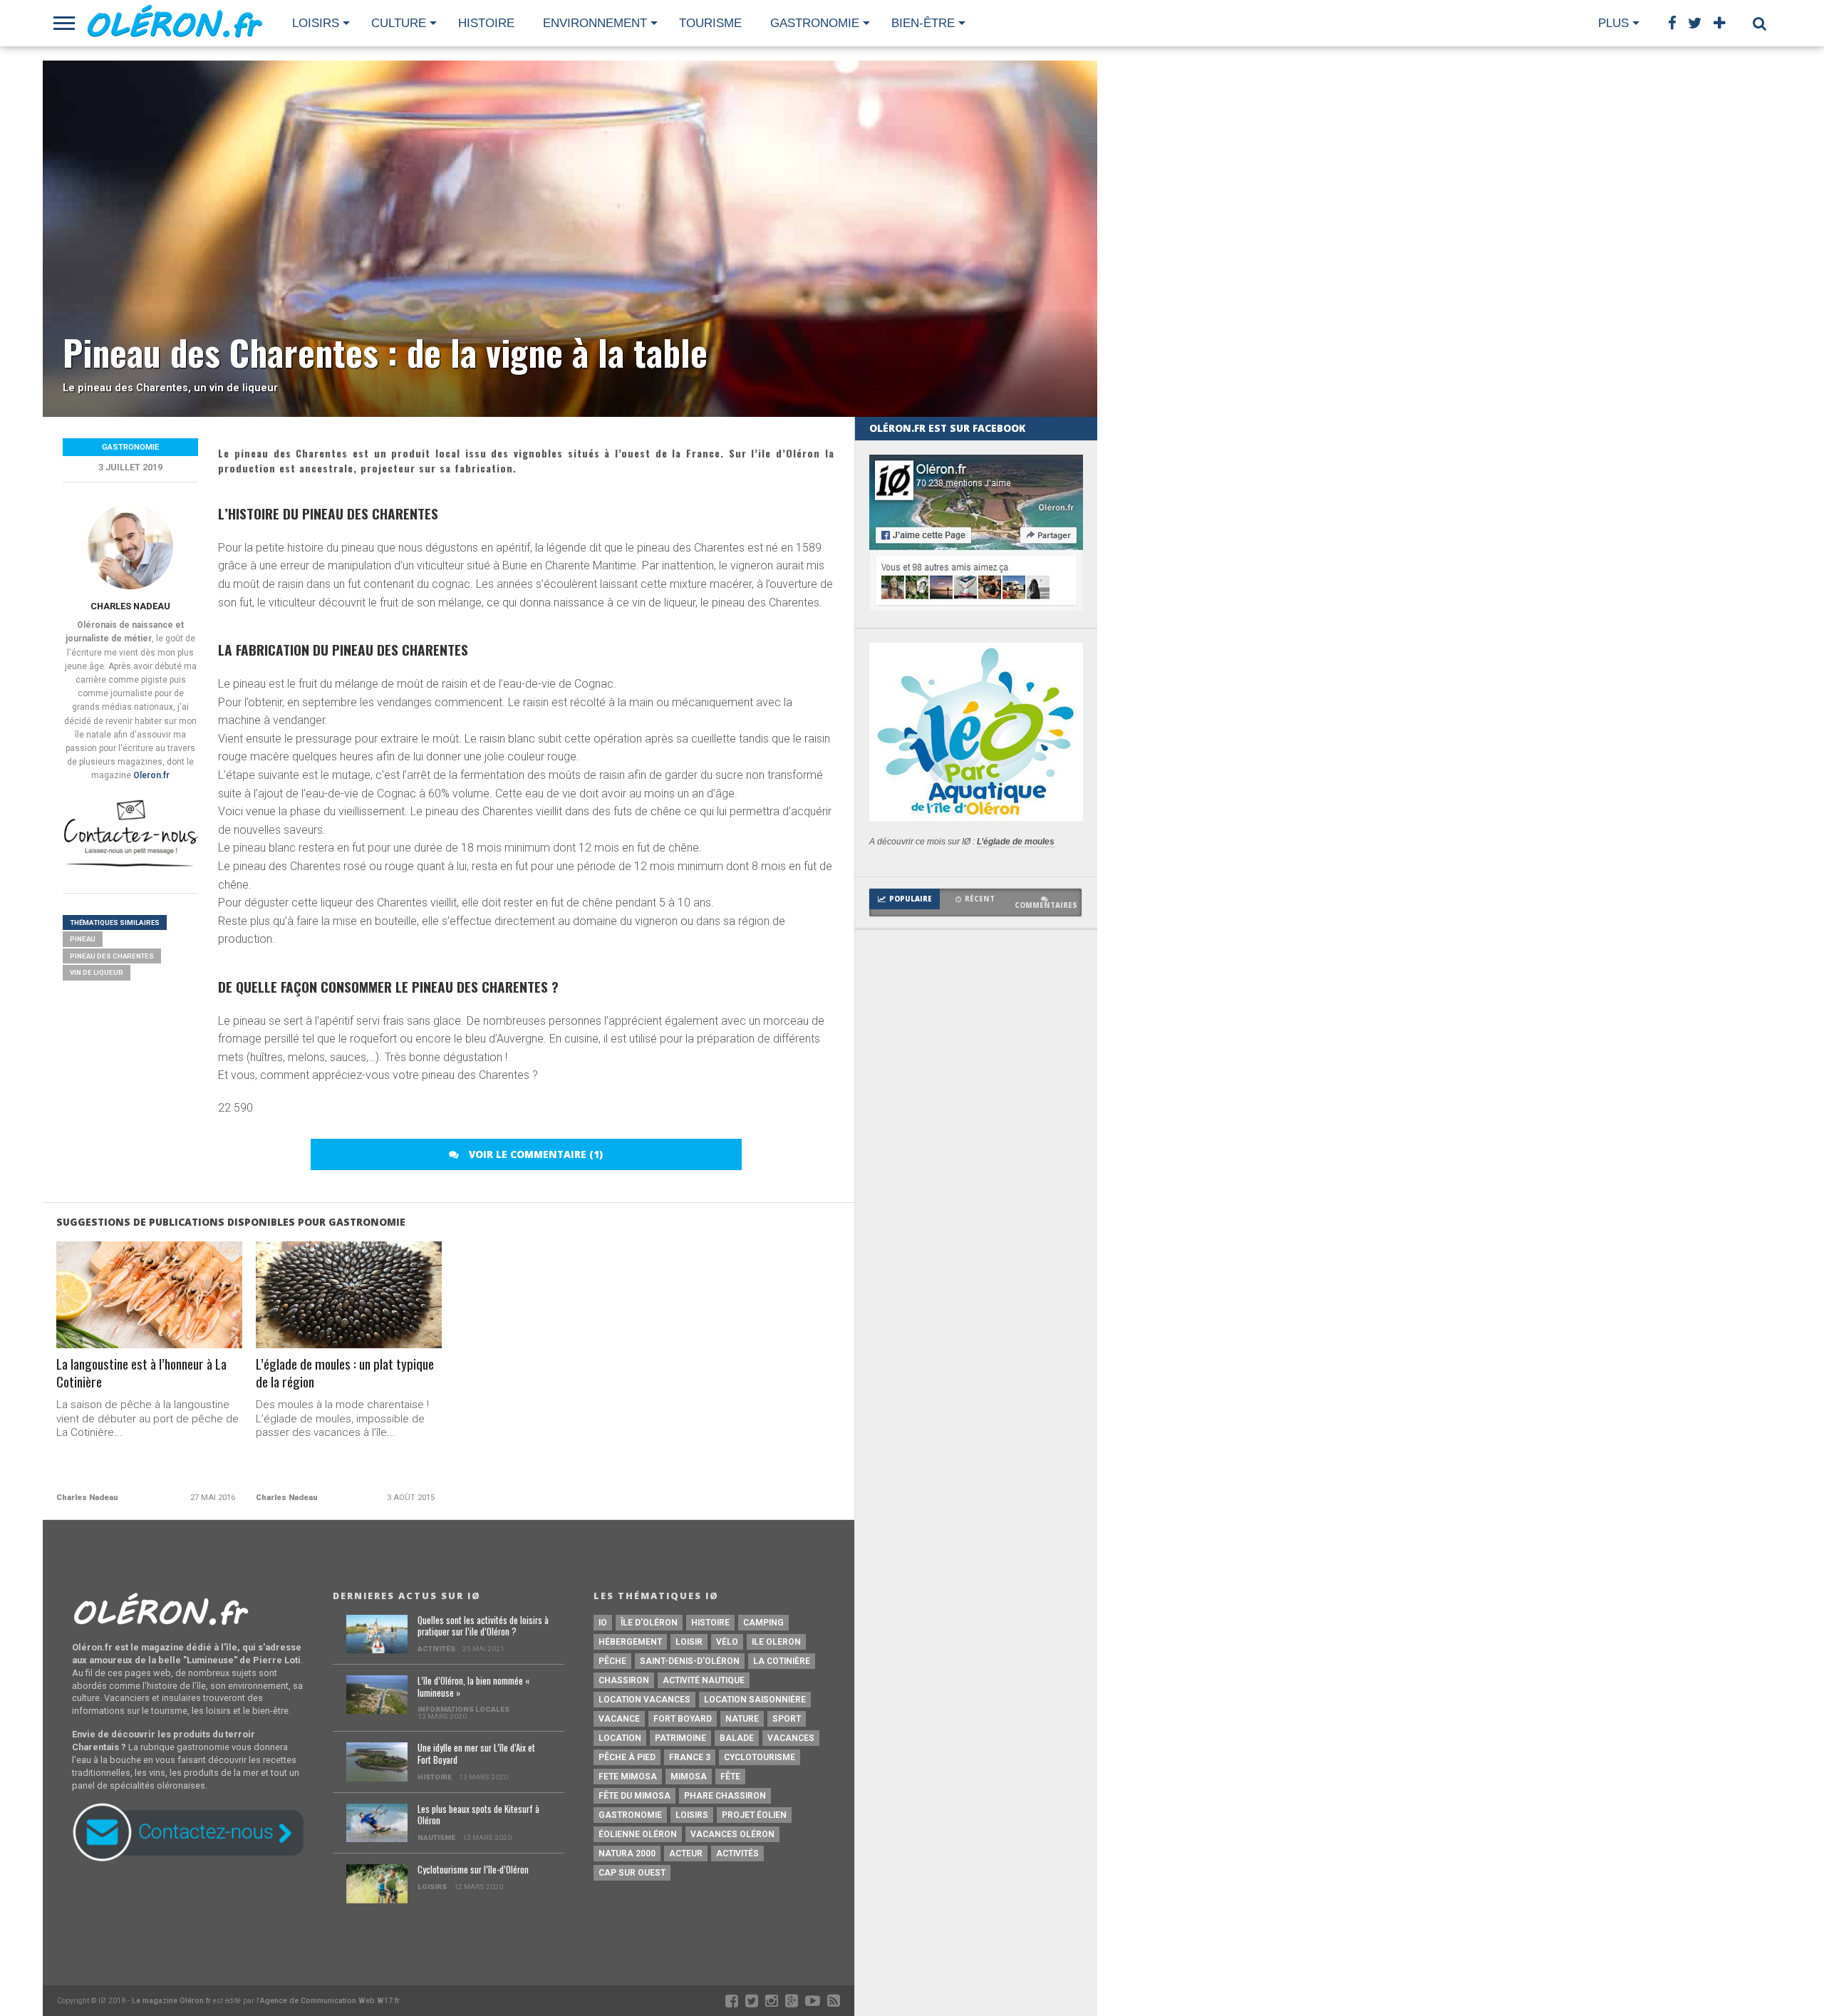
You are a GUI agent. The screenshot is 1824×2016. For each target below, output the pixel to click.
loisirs (692, 1815)
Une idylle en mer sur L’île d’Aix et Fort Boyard (476, 1754)
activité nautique (704, 1680)
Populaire (911, 899)
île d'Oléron (649, 1623)
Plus (1613, 23)
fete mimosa (628, 1777)
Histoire (486, 23)
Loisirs (316, 23)
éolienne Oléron (638, 1834)
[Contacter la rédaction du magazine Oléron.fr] (130, 865)
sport (787, 1719)
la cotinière (782, 1661)
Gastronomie (815, 23)
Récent (980, 899)
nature (742, 1719)
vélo (727, 1642)
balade (737, 1738)
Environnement (595, 23)
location (620, 1738)
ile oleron (776, 1642)
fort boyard (683, 1719)
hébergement (630, 1642)
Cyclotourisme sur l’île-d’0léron (473, 1870)
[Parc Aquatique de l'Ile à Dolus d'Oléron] (976, 817)
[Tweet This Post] (149, 1325)
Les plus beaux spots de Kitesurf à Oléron (478, 1815)
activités (737, 1854)
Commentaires (1046, 905)
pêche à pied (627, 1757)
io (603, 1623)
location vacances (644, 1700)
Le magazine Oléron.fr (171, 2001)
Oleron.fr (151, 775)
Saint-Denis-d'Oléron (690, 1661)
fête (730, 1777)
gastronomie (630, 1815)
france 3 (690, 1757)
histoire (710, 1623)
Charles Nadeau (130, 606)
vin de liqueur (97, 972)
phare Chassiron (725, 1796)
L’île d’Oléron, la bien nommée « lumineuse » (473, 1687)
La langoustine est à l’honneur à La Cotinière (141, 1373)
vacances (791, 1738)
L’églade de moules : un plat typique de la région (345, 1373)
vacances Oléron (732, 1834)
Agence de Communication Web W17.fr (330, 2001)
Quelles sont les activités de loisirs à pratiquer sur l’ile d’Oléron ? (483, 1627)
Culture (399, 23)
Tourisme (710, 23)
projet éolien (754, 1815)
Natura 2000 (627, 1854)
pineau (83, 939)
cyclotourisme (760, 1757)
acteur (686, 1854)
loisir (689, 1642)
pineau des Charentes (112, 956)
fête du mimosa (634, 1796)
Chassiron (624, 1680)
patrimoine (680, 1738)
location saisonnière (755, 1700)
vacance (619, 1719)
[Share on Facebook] (119, 1325)
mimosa (689, 1777)
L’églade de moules (1016, 842)
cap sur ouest (632, 1873)
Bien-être (923, 23)
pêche (612, 1661)
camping (763, 1623)
